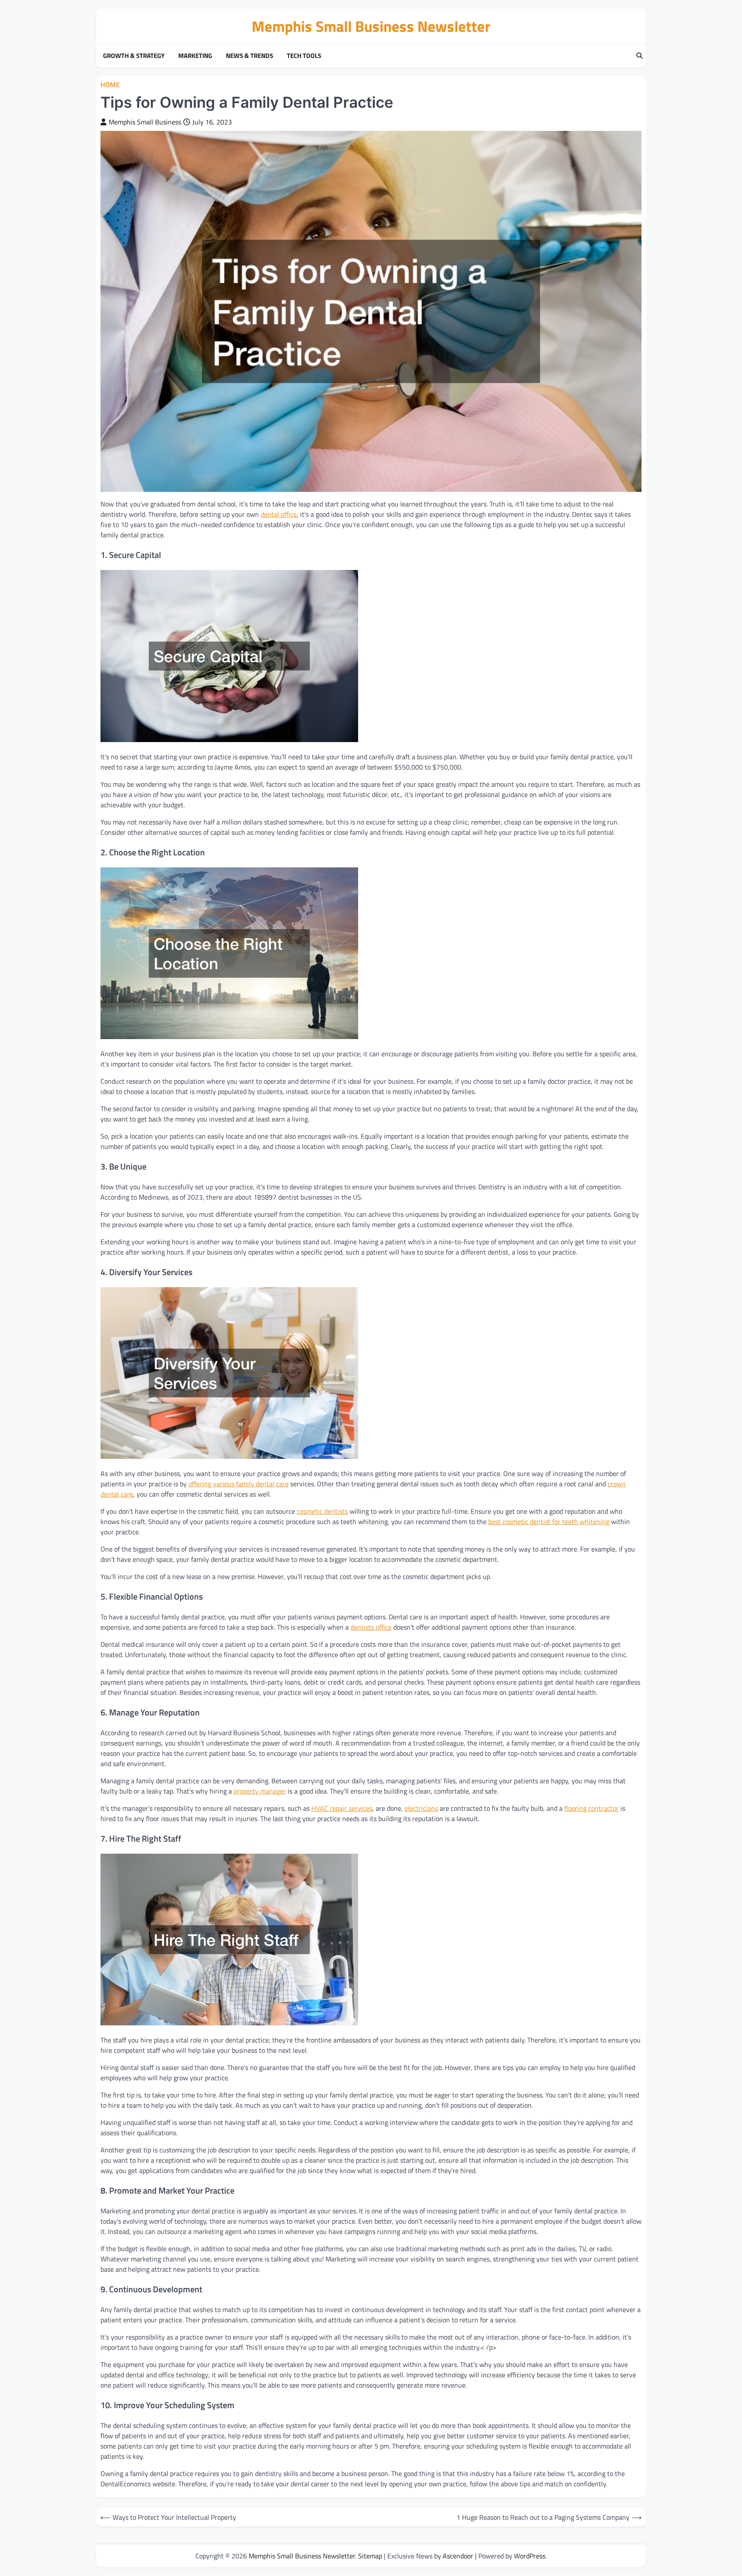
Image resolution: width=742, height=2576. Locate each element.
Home (110, 85)
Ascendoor (458, 2556)
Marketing (195, 56)
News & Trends (249, 56)
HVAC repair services (342, 1808)
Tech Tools (304, 56)
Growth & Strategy (134, 56)
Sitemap (370, 2556)
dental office (279, 514)
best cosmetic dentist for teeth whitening (549, 1521)
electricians (421, 1808)
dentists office (371, 1627)
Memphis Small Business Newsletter (371, 26)
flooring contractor (591, 1808)
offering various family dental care (239, 1484)
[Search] (639, 56)
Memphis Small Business (145, 122)
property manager (260, 1791)
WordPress (530, 2556)
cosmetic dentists (322, 1511)
